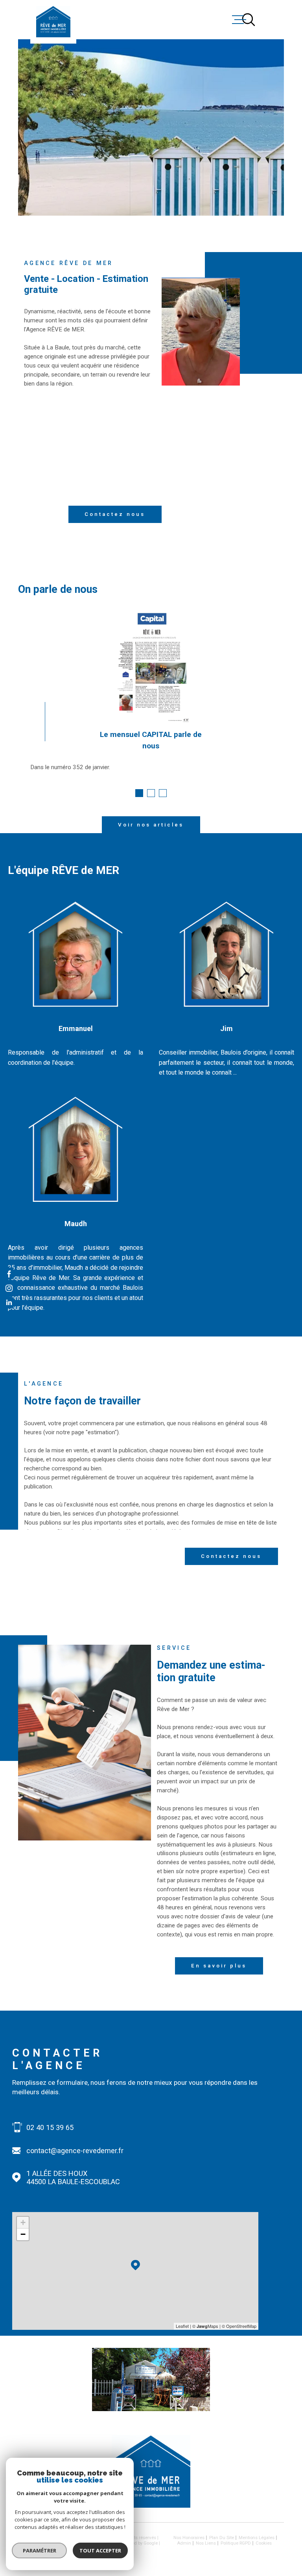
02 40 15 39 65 (50, 2127)
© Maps (205, 2326)
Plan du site (222, 2538)
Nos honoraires (189, 2538)
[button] (139, 793)
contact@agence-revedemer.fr (75, 2151)
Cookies (264, 2543)
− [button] (23, 2234)
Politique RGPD (236, 2543)
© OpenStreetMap (239, 2326)
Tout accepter (100, 2550)
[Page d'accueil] (53, 22)
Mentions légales (257, 2538)
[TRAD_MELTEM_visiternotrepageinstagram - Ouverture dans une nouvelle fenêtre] (9, 1288)
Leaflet (182, 2326)
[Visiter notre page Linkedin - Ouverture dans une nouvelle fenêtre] (9, 1303)
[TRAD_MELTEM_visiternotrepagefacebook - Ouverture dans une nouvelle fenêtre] (9, 1273)
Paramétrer (40, 2550)
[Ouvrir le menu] (277, 20)
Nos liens (206, 2543)
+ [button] (23, 2222)
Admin (184, 2543)
